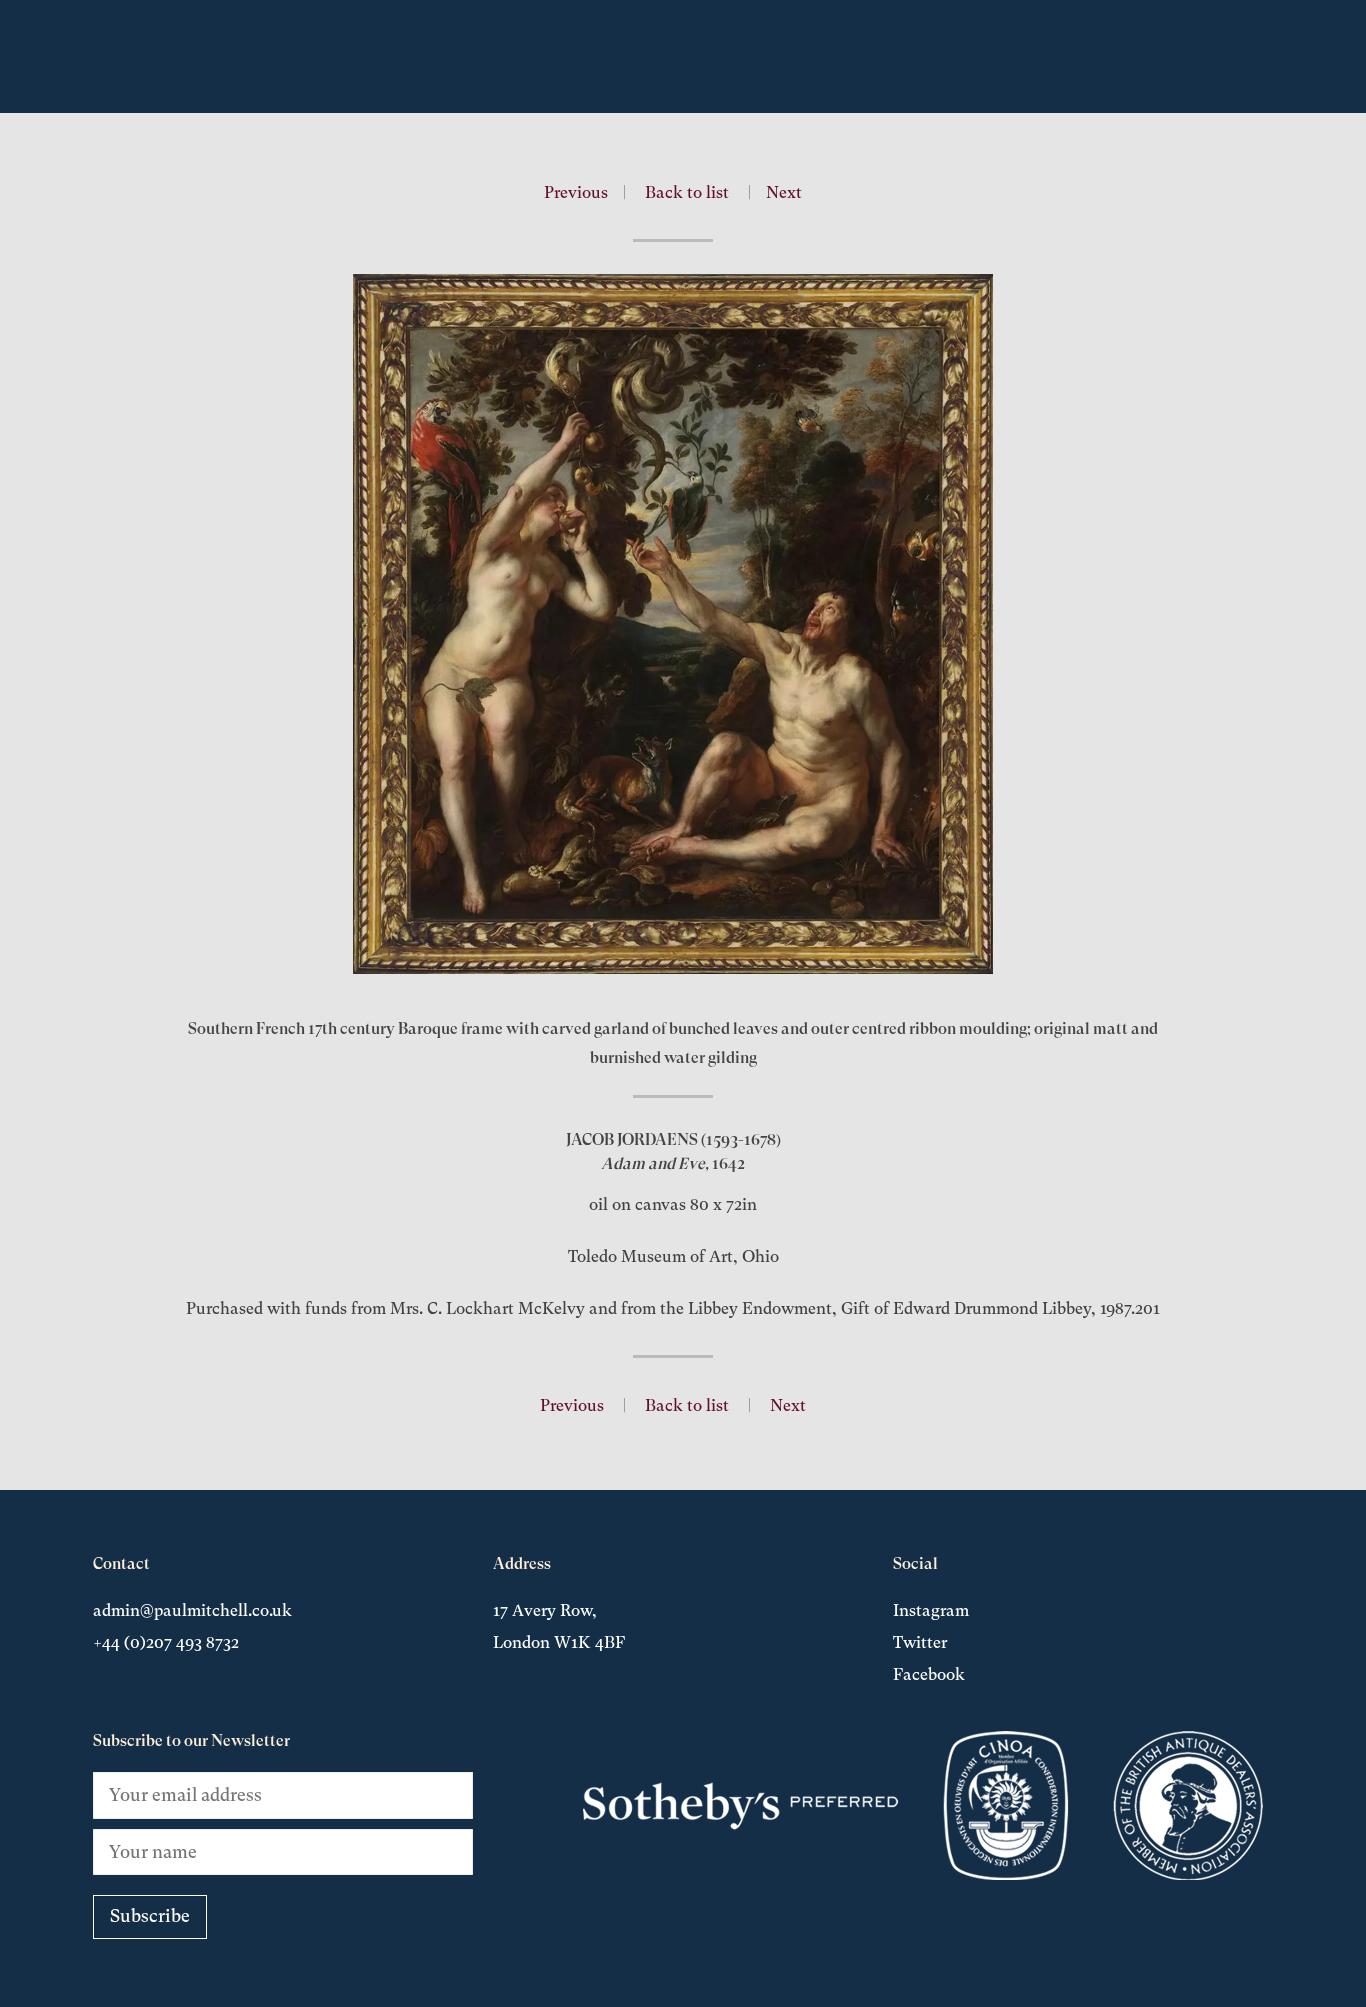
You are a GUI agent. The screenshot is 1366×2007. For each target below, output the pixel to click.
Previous (576, 192)
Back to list (687, 192)
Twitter (920, 1642)
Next (784, 192)
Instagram (931, 1610)
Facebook (929, 1674)
